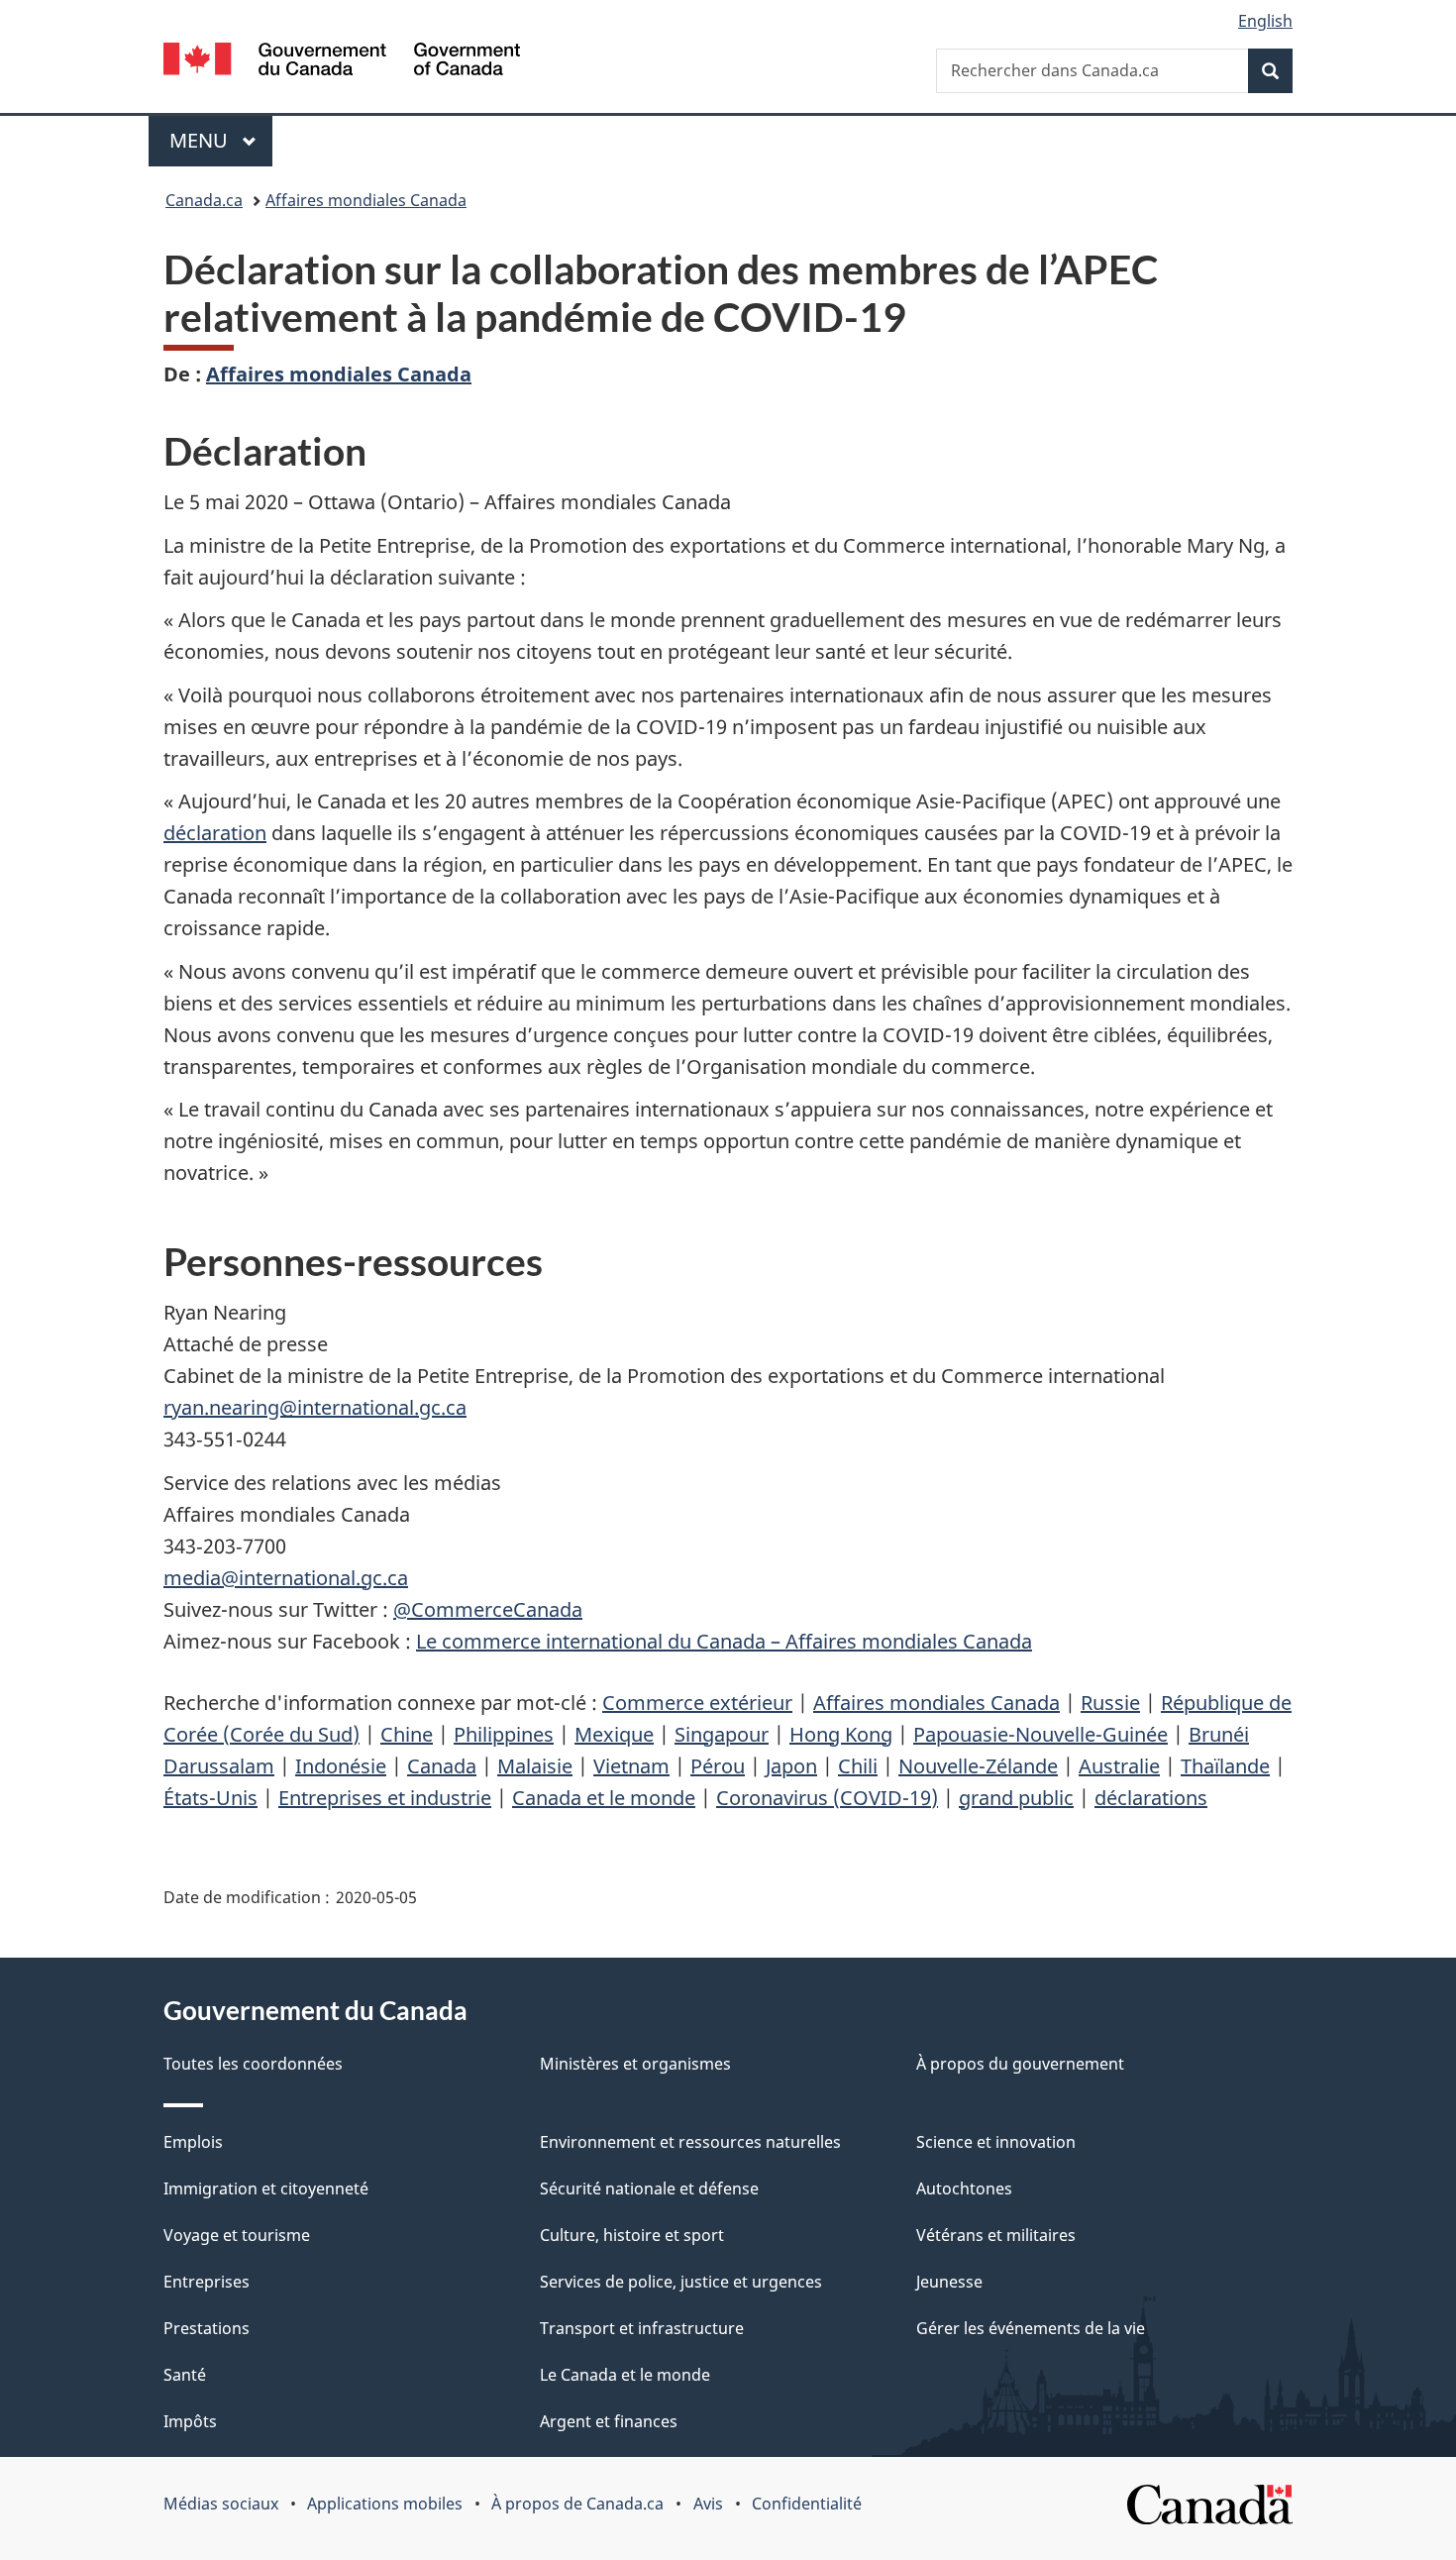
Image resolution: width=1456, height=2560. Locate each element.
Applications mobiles (385, 2504)
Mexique (614, 1734)
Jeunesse (949, 2282)
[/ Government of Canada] (342, 62)
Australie (1119, 1766)
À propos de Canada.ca (577, 2504)
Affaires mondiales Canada (366, 200)
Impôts (190, 2421)
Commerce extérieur (697, 1703)
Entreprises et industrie (385, 1798)
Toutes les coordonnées (253, 2064)
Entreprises (207, 2282)
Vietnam (631, 1766)
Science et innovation (996, 2142)
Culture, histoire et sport (632, 2235)
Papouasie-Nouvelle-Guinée (1040, 1734)
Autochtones (964, 2188)
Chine (407, 1734)
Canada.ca (204, 200)
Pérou (718, 1766)
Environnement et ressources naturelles (690, 2142)
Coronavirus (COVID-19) (827, 1798)
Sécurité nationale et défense (649, 2188)
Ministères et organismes (635, 2064)
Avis (708, 2504)
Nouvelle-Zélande (978, 1766)
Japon (791, 1766)
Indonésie (341, 1766)
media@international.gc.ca (286, 1578)
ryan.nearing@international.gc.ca (315, 1407)
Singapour (722, 1734)
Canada (442, 1766)
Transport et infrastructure (642, 2328)
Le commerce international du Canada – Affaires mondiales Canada (724, 1641)
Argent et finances (609, 2421)
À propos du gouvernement (1020, 2064)
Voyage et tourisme (237, 2235)
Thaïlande (1225, 1766)
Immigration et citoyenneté (266, 2188)
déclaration (215, 833)
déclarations (1151, 1798)
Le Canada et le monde (625, 2375)
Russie (1110, 1703)
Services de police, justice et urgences (681, 2282)
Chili (858, 1766)
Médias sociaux (221, 2504)
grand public (1016, 1798)
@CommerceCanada (488, 1609)
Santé (185, 2375)
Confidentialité (807, 2504)
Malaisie (535, 1766)
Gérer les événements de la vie (1031, 2328)
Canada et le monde (604, 1798)
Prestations (207, 2328)
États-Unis (210, 1798)
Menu (221, 140)
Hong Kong (841, 1734)
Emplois (193, 2142)
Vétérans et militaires (996, 2235)
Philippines (504, 1734)
